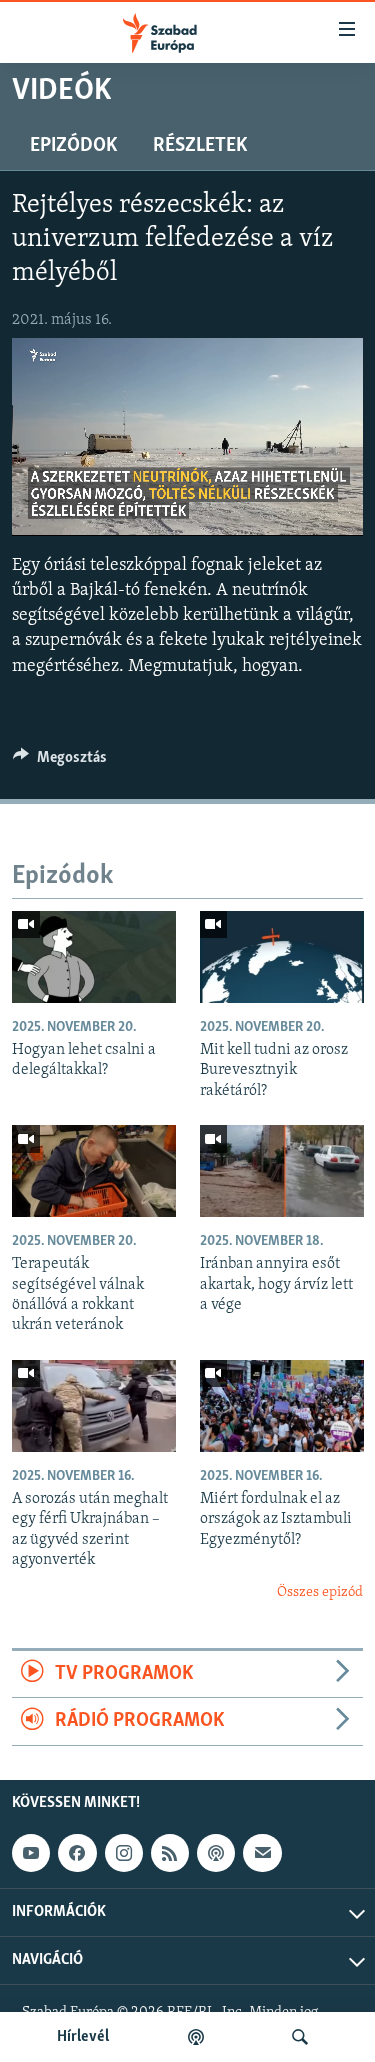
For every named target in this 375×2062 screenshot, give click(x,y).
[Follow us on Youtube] (31, 1853)
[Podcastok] (196, 2037)
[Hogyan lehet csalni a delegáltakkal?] (94, 957)
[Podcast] (216, 1853)
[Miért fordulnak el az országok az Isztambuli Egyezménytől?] (282, 1406)
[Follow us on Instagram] (124, 1853)
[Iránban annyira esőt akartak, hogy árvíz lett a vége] (282, 1171)
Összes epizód (320, 1592)
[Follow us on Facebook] (77, 1853)
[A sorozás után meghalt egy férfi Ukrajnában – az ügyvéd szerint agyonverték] (94, 1406)
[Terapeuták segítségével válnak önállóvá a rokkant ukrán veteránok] (94, 1171)
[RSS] (170, 1853)
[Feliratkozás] (262, 1853)
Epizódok (73, 146)
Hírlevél (83, 2037)
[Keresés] (300, 2037)
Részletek (200, 146)
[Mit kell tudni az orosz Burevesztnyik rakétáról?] (282, 957)
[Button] (60, 762)
